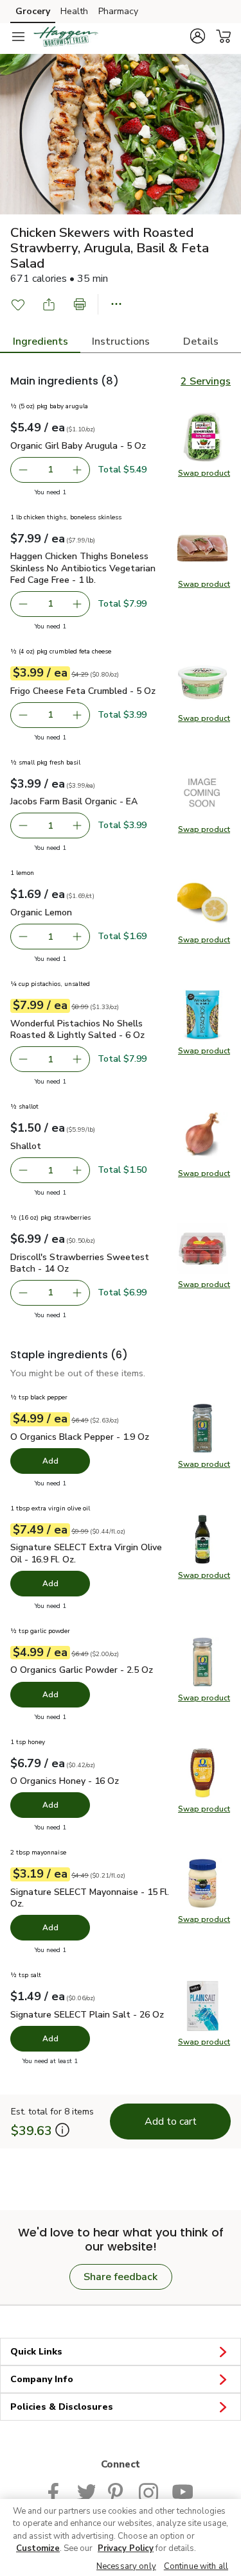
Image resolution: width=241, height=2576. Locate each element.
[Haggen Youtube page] (183, 2491)
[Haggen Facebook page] (56, 2491)
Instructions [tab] (121, 341)
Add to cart (171, 2122)
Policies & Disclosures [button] (62, 2407)
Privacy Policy (126, 2548)
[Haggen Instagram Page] (149, 2491)
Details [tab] (201, 341)
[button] (197, 36)
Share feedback (121, 2277)
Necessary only (126, 2566)
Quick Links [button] (36, 2352)
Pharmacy (118, 11)
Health (74, 11)
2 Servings (206, 381)
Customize (38, 2548)
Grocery (33, 11)
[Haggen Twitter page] (86, 2491)
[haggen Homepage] (66, 37)
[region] (121, 2537)
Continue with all (196, 2566)
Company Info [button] (42, 2379)
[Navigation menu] (18, 37)
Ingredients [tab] (40, 341)
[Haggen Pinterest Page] (117, 2491)
